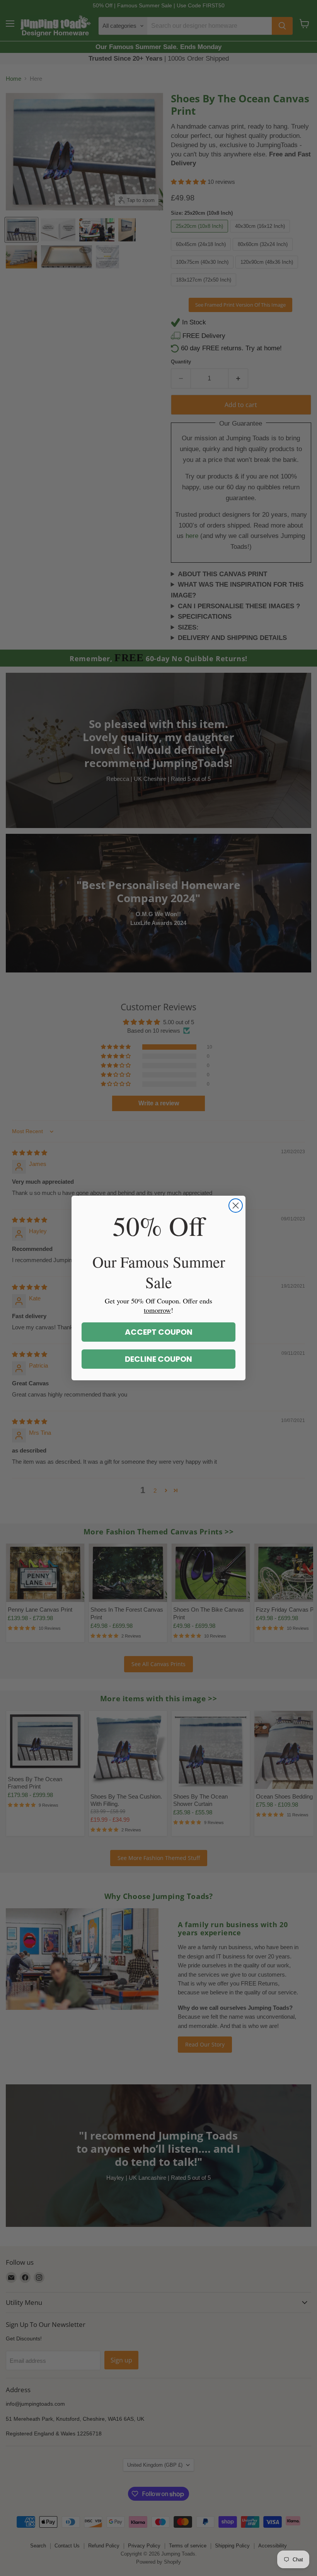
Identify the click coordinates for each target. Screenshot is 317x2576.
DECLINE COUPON (158, 1359)
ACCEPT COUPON (159, 1332)
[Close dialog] (236, 1206)
